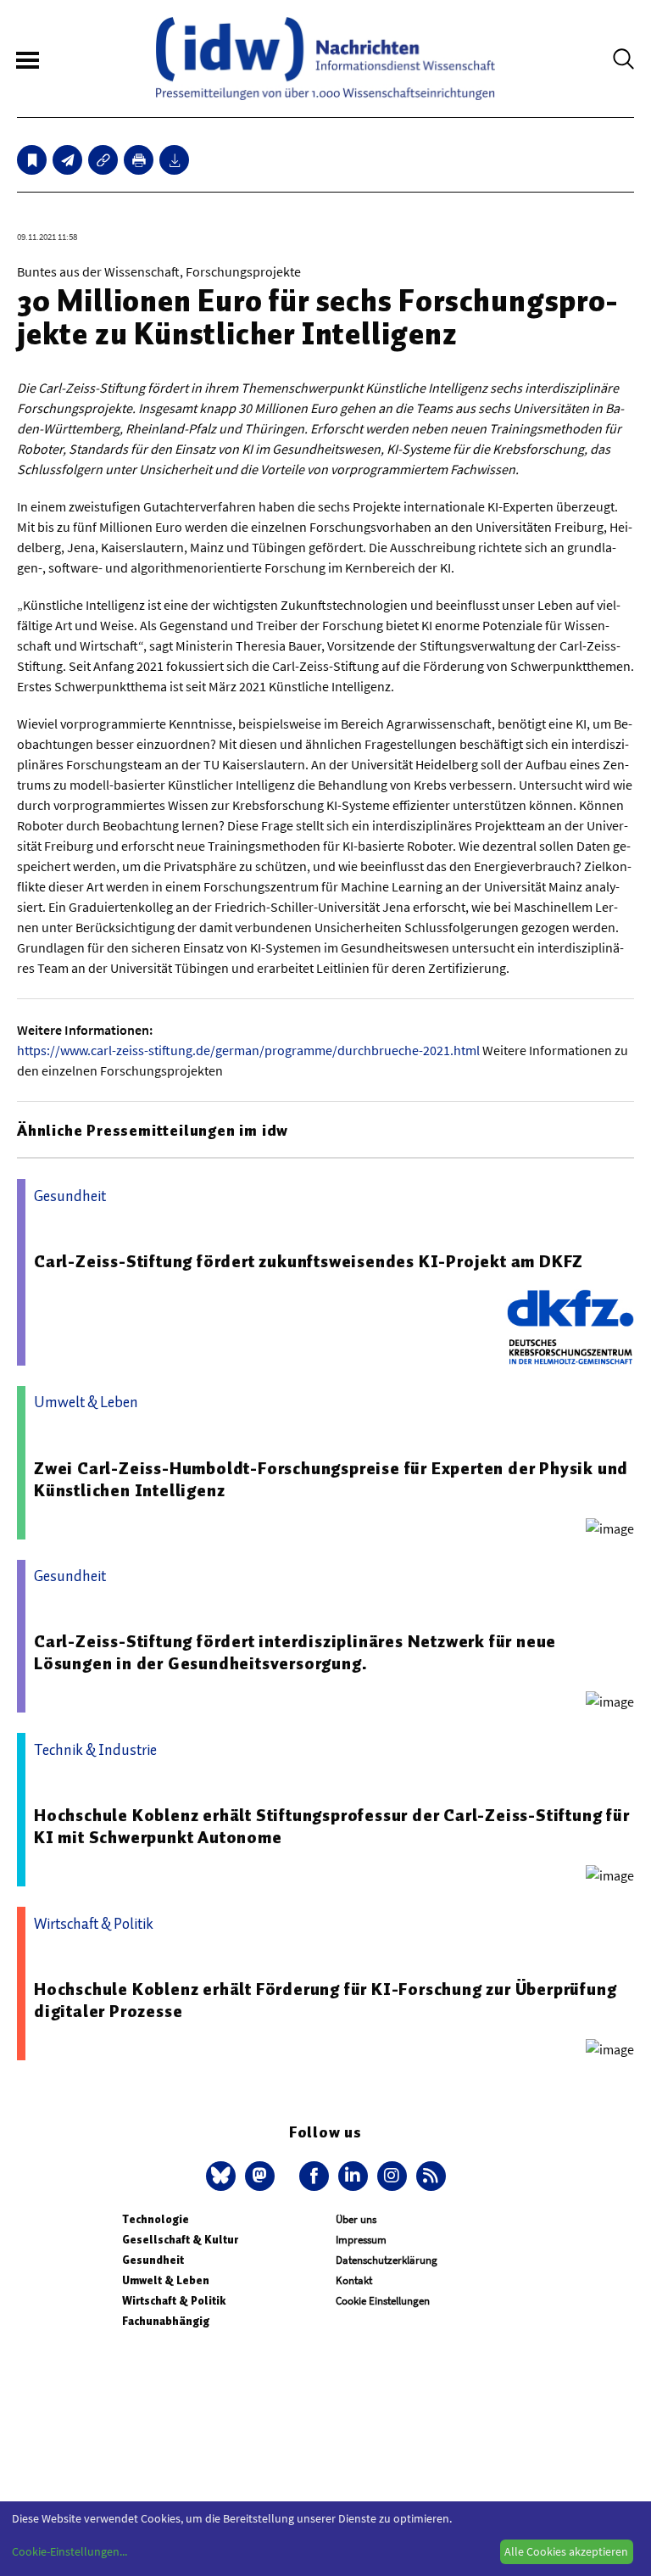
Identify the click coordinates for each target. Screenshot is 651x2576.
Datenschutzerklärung (387, 2260)
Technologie (156, 2219)
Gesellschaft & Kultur (180, 2240)
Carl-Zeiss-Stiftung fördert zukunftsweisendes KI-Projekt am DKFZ (309, 1261)
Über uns (356, 2219)
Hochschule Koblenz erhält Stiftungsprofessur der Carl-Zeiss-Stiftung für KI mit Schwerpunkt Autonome (332, 1826)
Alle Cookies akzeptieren (566, 2551)
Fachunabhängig (166, 2321)
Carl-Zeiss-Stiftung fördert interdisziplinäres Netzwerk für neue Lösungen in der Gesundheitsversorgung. (295, 1652)
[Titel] (32, 160)
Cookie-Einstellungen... (70, 2551)
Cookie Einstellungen (383, 2301)
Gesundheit (153, 2260)
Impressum (361, 2240)
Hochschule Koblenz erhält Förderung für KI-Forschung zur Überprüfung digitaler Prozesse (325, 2000)
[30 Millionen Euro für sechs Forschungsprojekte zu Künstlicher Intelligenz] (67, 160)
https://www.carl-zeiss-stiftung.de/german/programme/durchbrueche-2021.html (248, 1050)
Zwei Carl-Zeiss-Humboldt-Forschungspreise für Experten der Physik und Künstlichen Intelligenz (331, 1479)
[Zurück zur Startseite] (325, 59)
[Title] (103, 160)
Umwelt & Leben (166, 2280)
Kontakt (354, 2280)
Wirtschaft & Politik (174, 2301)
